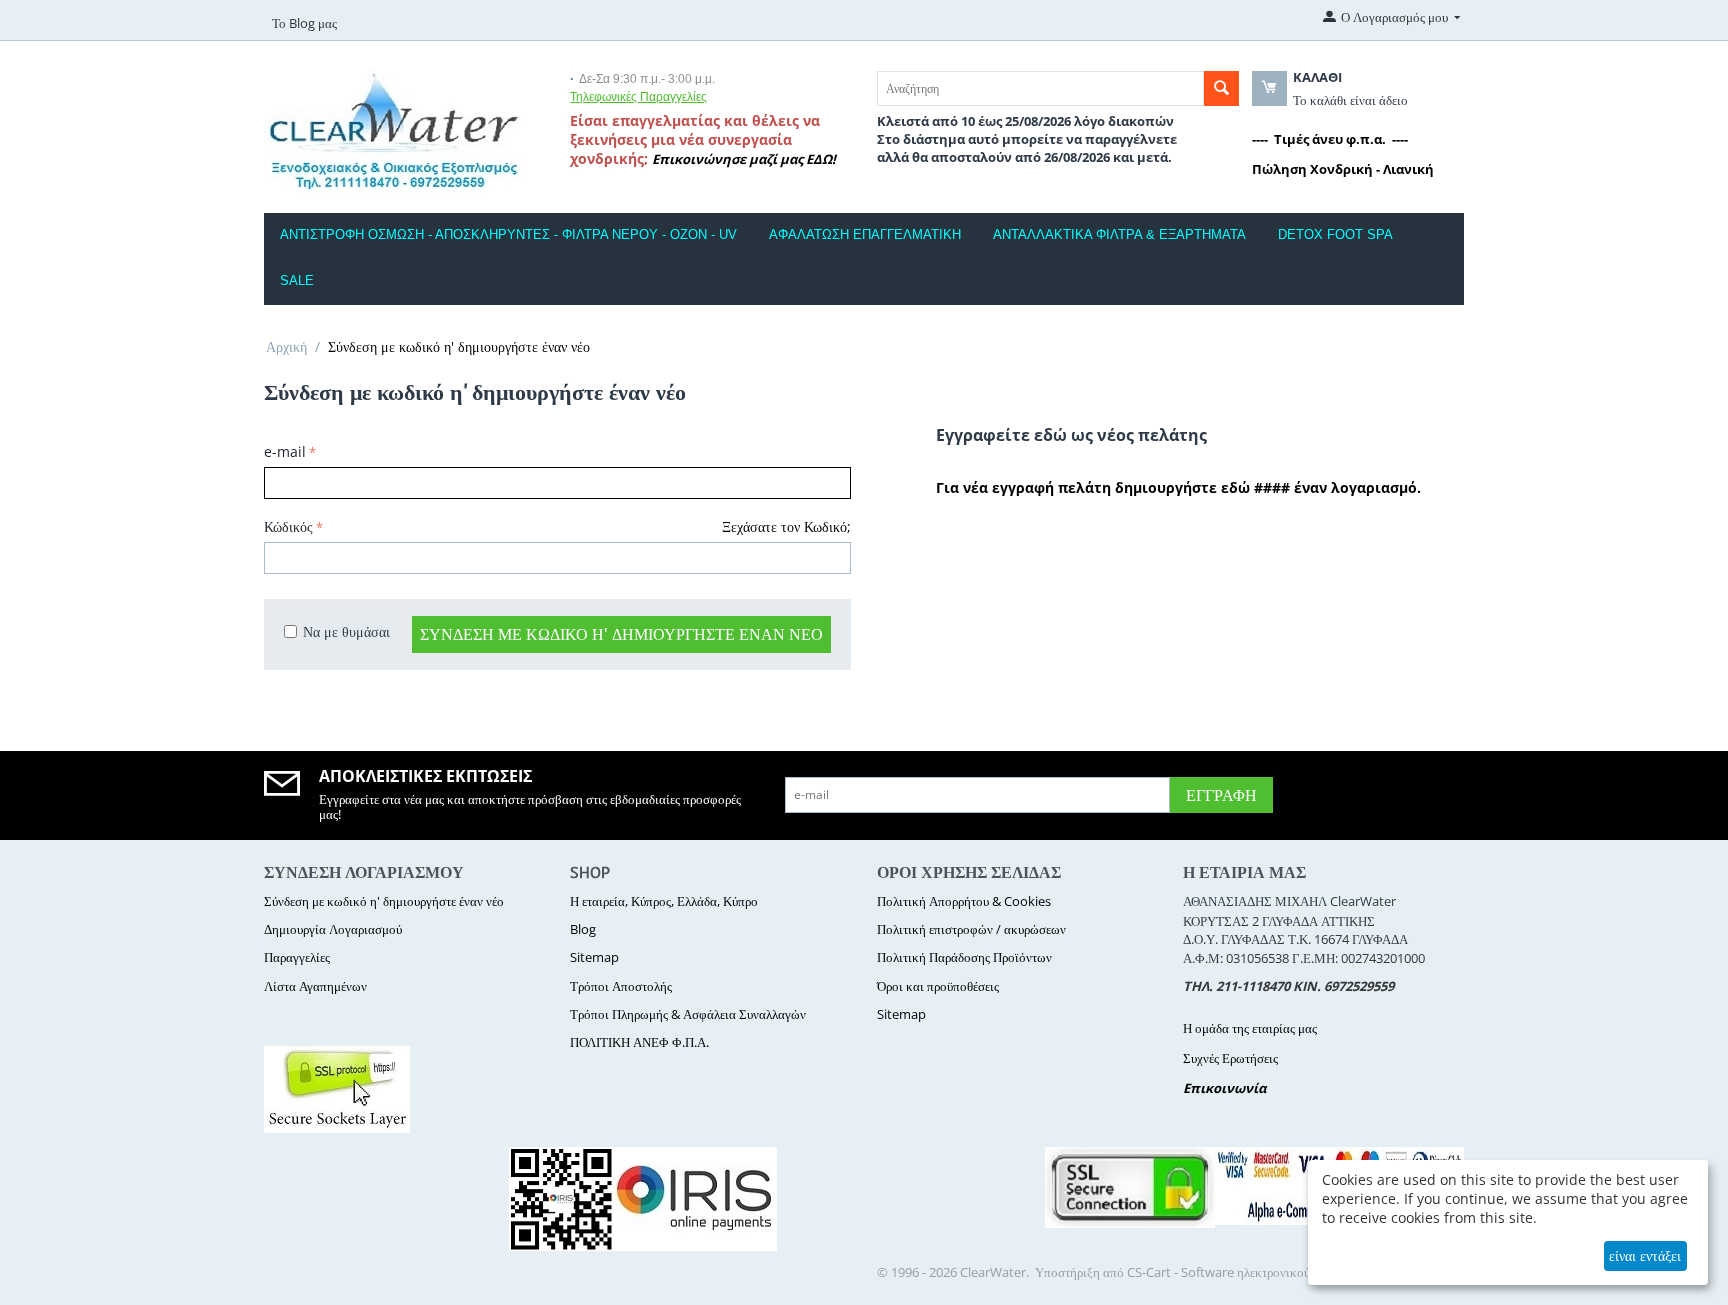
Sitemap (594, 957)
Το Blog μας (304, 23)
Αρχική (286, 346)
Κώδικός (288, 526)
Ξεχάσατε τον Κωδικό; (786, 526)
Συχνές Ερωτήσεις (1230, 1058)
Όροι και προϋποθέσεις (938, 986)
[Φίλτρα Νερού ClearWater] (392, 128)
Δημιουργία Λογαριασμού (333, 929)
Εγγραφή (1221, 795)
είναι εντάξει (1645, 1255)
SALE (297, 280)
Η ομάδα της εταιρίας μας (1250, 1028)
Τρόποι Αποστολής (621, 986)
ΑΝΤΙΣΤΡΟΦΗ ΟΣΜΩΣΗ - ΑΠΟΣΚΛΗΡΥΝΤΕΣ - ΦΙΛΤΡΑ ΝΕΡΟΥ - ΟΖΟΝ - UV (508, 234)
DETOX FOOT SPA (1335, 234)
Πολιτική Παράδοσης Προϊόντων (964, 957)
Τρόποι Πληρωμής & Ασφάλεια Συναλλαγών (688, 1014)
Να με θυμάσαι (346, 631)
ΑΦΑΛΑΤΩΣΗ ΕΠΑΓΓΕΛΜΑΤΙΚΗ (865, 234)
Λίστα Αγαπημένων (315, 986)
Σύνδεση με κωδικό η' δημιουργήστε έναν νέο (621, 634)
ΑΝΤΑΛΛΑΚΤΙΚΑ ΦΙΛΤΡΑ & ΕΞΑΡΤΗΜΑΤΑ (1119, 234)
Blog (583, 929)
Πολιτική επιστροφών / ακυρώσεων (971, 929)
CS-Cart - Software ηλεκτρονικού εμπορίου (1244, 1272)
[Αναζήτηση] (1221, 88)
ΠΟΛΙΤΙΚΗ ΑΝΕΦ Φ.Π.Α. (639, 1042)
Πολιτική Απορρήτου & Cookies (964, 901)
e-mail (285, 451)
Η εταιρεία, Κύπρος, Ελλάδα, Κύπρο (664, 901)
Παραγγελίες (297, 957)
